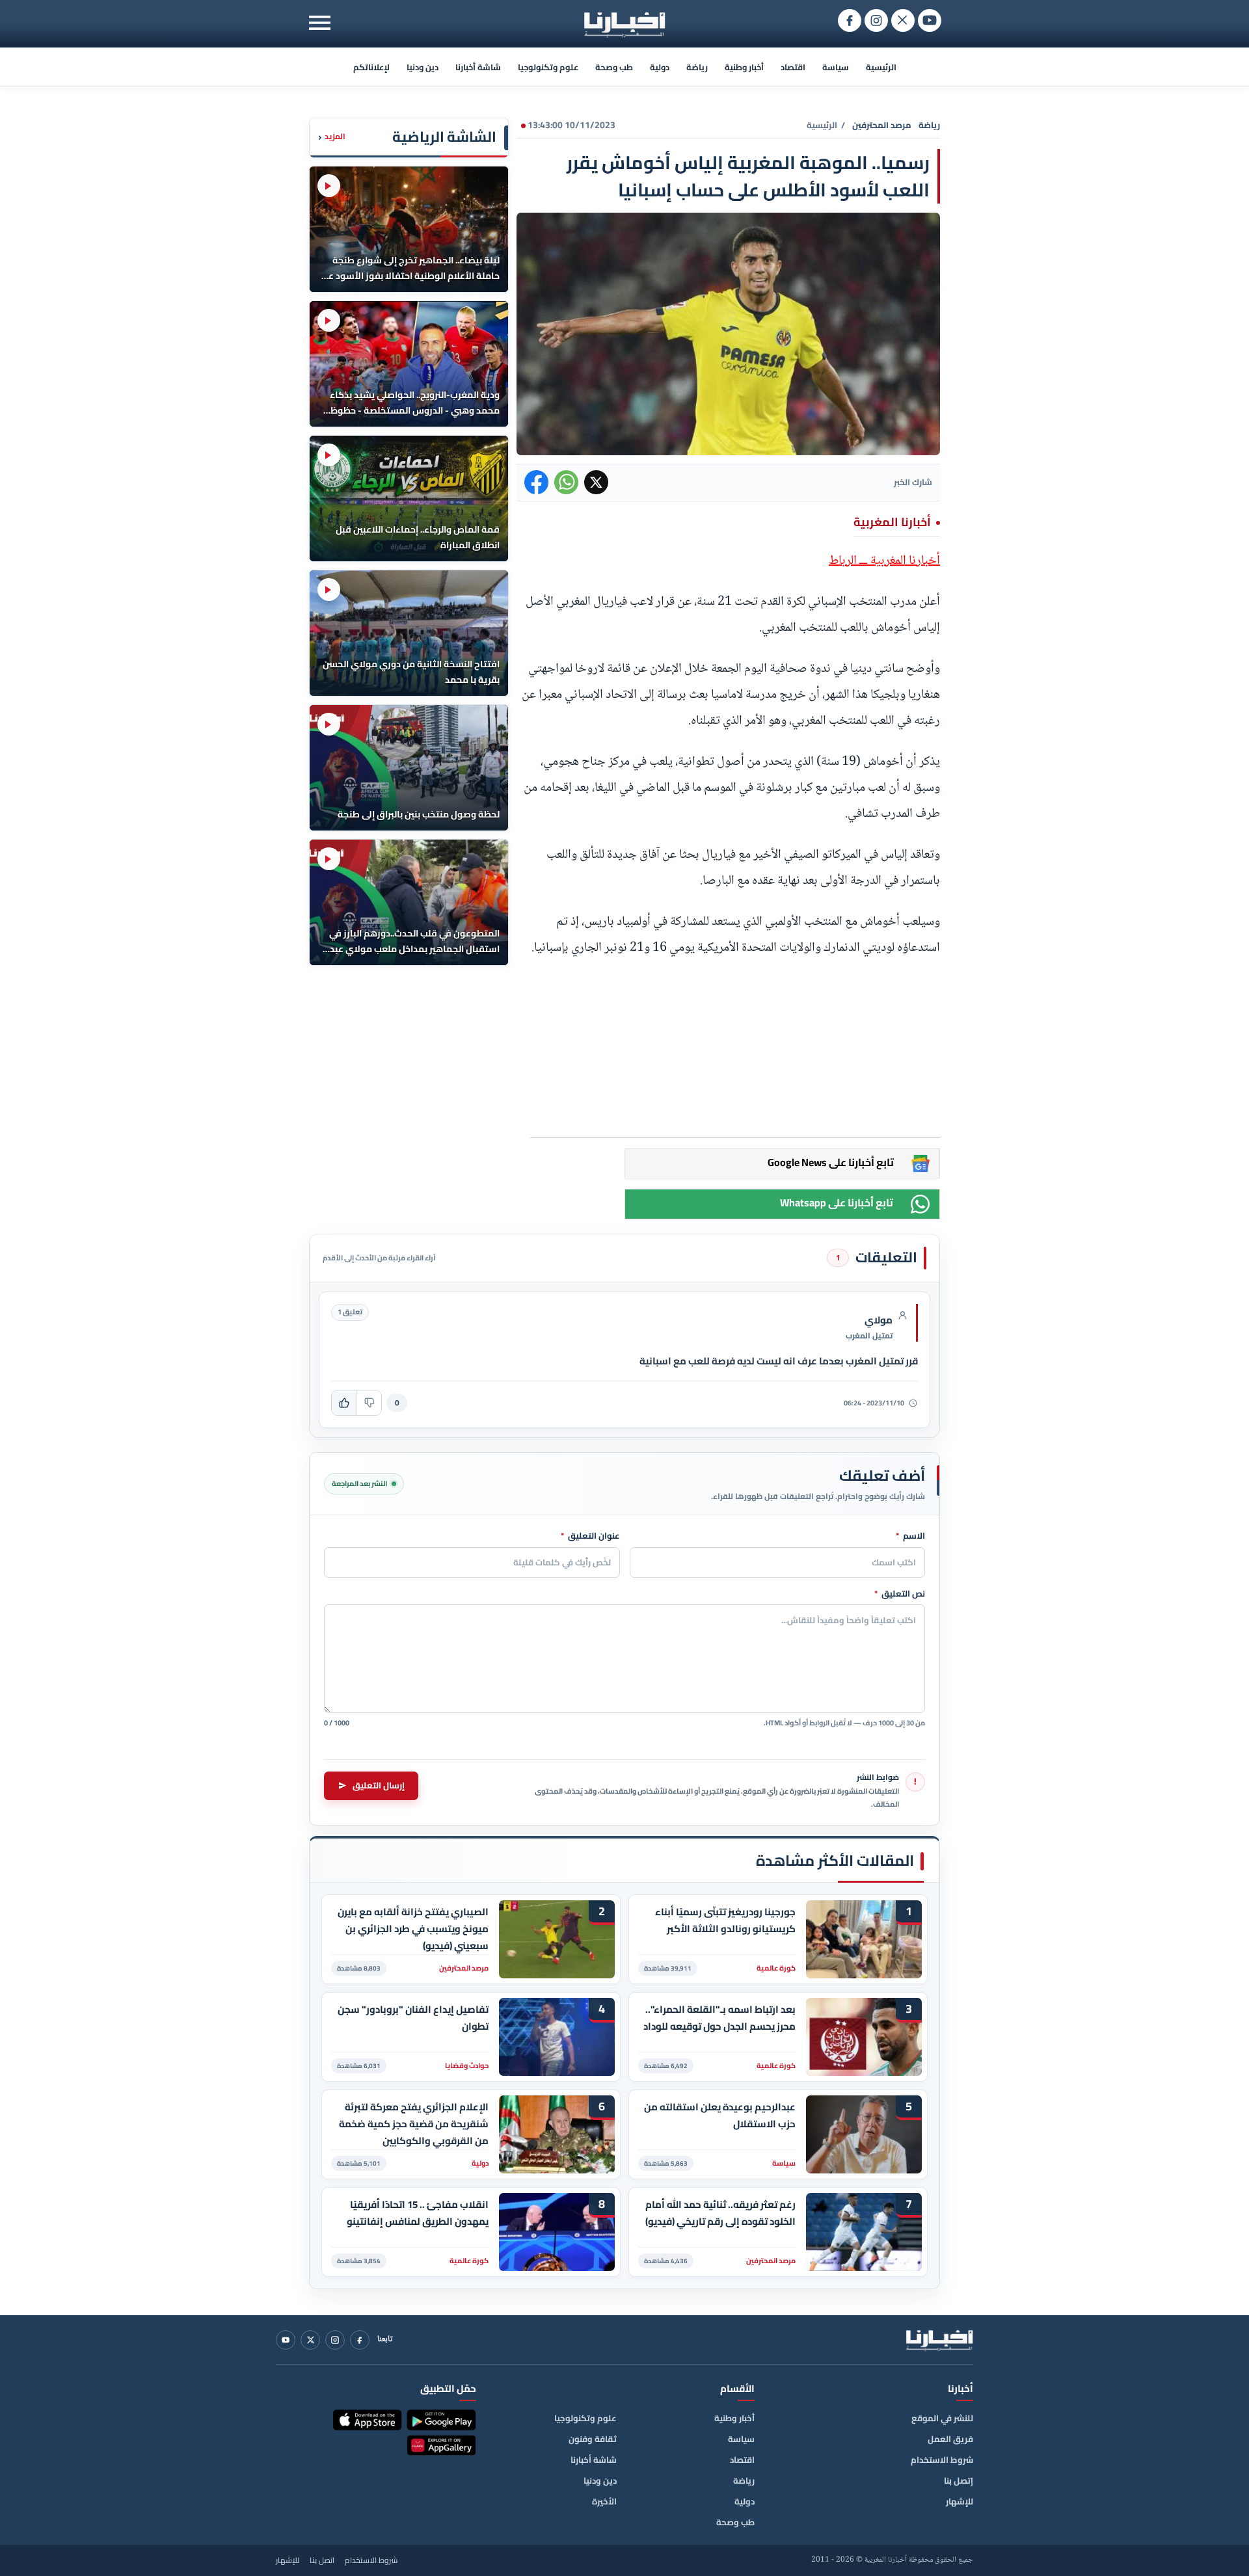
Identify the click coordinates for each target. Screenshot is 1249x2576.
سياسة (836, 67)
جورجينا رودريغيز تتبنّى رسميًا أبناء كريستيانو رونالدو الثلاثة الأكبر (725, 1920)
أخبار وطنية (744, 67)
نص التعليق (900, 1594)
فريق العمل (950, 2439)
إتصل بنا (959, 2480)
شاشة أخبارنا (478, 67)
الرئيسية (881, 67)
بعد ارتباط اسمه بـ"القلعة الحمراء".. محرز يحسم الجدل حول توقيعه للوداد (719, 2018)
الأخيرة (604, 2501)
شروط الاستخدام (942, 2460)
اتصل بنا (322, 2560)
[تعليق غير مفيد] (369, 1403)
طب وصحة (614, 67)
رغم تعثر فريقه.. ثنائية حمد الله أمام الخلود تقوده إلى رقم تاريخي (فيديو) (720, 2213)
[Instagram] (335, 2340)
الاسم (910, 1536)
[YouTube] (286, 2340)
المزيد (332, 137)
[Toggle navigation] (320, 22)
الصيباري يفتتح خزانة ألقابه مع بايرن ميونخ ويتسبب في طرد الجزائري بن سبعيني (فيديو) (413, 1929)
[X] (310, 2340)
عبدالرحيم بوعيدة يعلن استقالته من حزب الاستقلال (720, 2116)
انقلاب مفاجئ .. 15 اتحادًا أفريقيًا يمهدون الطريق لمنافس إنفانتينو (418, 2213)
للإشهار (960, 2501)
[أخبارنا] (939, 2340)
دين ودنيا (423, 67)
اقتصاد (793, 67)
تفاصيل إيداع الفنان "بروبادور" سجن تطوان (413, 2018)
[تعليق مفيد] (344, 1403)
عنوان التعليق (590, 1536)
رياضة (697, 67)
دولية (660, 67)
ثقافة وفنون (593, 2439)
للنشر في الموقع (942, 2418)
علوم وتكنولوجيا (548, 67)
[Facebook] (360, 2340)
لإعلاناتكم (371, 67)
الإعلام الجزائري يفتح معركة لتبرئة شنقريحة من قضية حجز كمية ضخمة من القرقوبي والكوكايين (414, 2124)
